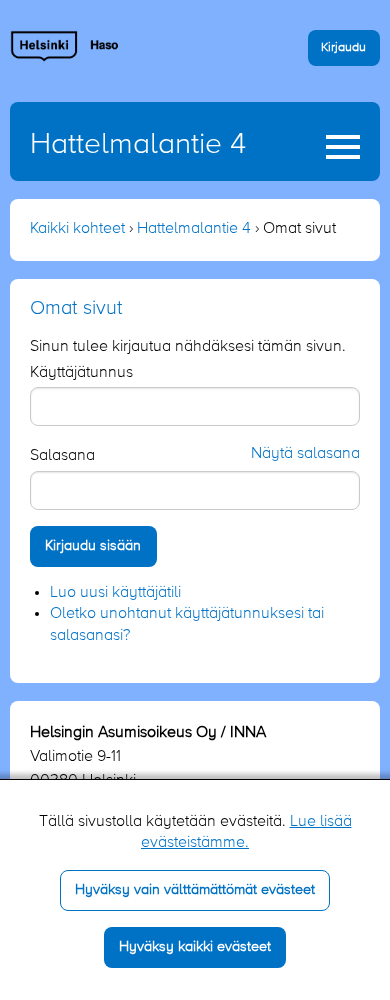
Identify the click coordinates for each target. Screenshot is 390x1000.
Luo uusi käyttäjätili (115, 593)
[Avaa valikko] (343, 147)
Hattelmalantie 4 (138, 145)
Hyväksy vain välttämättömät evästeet (195, 890)
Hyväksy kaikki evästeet (195, 947)
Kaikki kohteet (77, 229)
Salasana (62, 456)
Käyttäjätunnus (81, 373)
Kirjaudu (343, 47)
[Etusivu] (65, 46)
